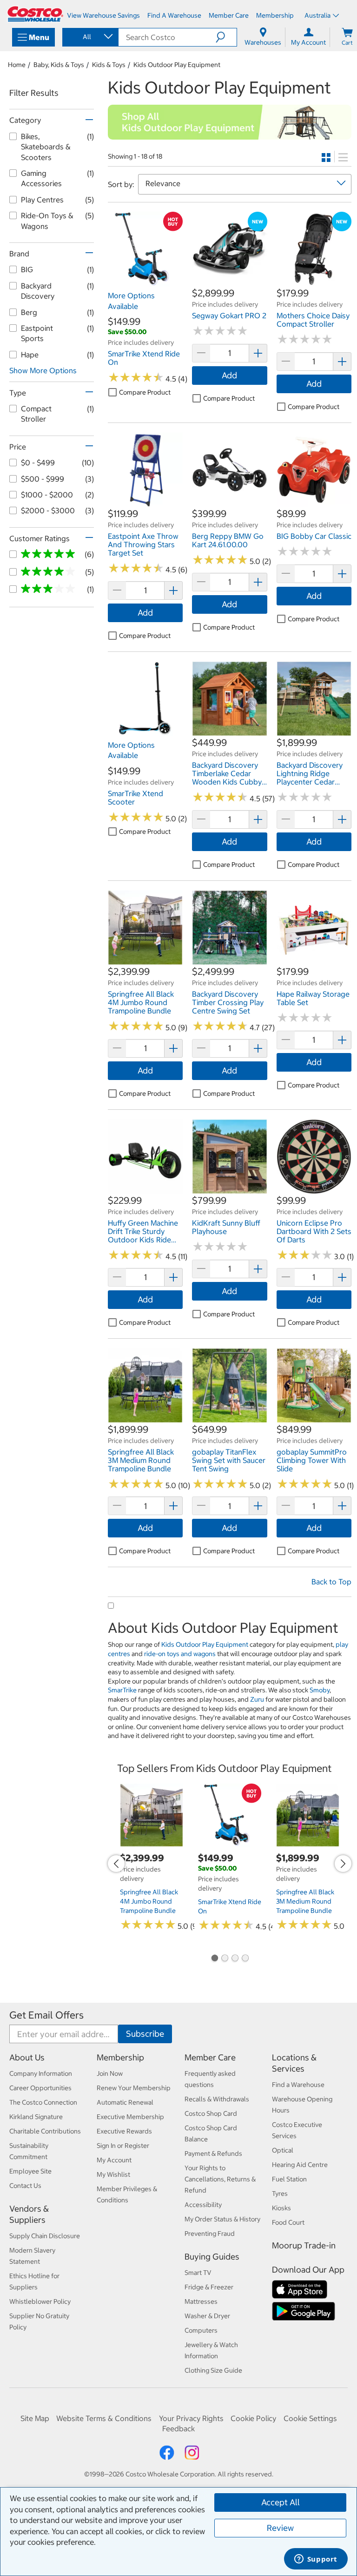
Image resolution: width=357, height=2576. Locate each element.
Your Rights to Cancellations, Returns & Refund (220, 2179)
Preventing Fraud (210, 2234)
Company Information (41, 2073)
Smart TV (198, 2273)
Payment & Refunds (213, 2153)
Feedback (178, 2428)
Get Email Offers (46, 2015)
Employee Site (30, 2171)
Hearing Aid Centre (300, 2165)
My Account (114, 2160)
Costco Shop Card (211, 2113)
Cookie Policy (253, 2418)
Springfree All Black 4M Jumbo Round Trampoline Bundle (149, 1901)
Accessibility (203, 2205)
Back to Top (331, 1582)
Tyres (280, 2194)
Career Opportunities (40, 2088)
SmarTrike (122, 1690)
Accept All (281, 2502)
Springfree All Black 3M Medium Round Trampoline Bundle (305, 1901)
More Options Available (131, 301)
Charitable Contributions (45, 2131)
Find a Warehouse (298, 2085)
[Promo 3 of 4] (235, 1959)
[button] (226, 37)
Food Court (288, 2222)
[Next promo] (343, 1864)
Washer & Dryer (207, 2316)
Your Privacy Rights (191, 2418)
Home (17, 65)
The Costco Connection (43, 2102)
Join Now (110, 2073)
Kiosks (281, 2208)
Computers (201, 2330)
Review (280, 2528)
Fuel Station (289, 2179)
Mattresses (201, 2301)
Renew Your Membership (134, 2088)
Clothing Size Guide (213, 2370)
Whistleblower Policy (40, 2301)
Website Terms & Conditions (104, 2418)
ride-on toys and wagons (180, 1654)
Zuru (257, 1699)
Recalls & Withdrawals (217, 2099)
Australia (317, 15)
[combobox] (90, 37)
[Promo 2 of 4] (225, 1959)
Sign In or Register (123, 2146)
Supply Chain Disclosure (45, 2236)
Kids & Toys (109, 65)
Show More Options (43, 370)
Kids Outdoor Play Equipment (177, 65)
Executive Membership (130, 2117)
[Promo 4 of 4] (245, 1959)
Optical (283, 2150)
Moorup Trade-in (304, 2245)
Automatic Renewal (125, 2102)
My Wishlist (113, 2174)
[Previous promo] (116, 1864)
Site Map (35, 2418)
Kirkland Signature (36, 2117)
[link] (145, 282)
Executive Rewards (124, 2131)
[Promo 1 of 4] (214, 1959)
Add (229, 375)
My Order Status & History (222, 2219)
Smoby (320, 1690)
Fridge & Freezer (209, 2287)
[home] (35, 14)
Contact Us (25, 2186)
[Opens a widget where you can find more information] (316, 2560)
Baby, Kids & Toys (59, 65)
